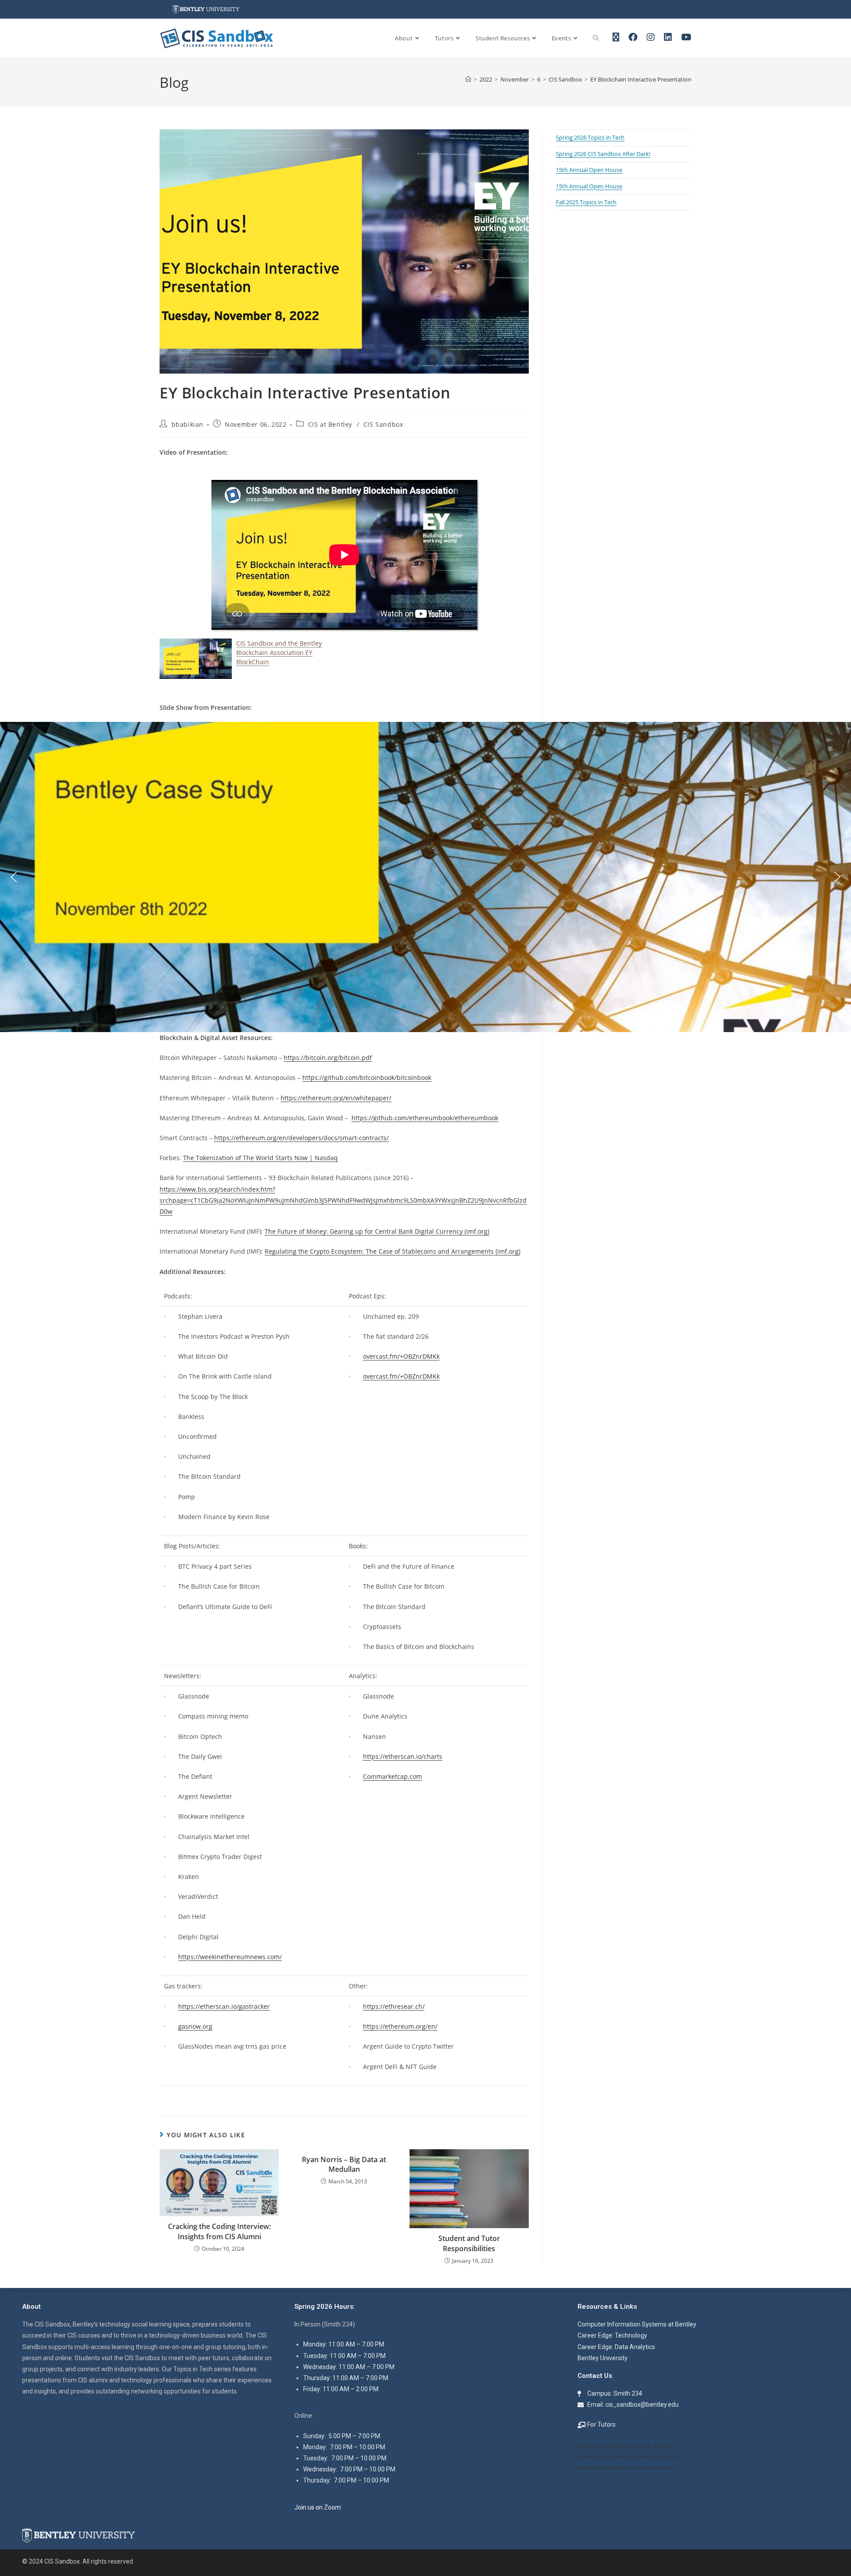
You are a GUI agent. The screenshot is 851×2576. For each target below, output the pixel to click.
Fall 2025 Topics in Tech (586, 202)
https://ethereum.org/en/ (400, 2026)
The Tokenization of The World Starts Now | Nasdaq (260, 1158)
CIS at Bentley (330, 424)
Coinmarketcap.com (392, 1776)
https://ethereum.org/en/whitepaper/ (336, 1098)
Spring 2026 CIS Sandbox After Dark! (603, 154)
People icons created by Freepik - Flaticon (625, 2445)
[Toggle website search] (596, 38)
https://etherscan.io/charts (403, 1756)
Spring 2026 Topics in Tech (590, 137)
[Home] (468, 79)
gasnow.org (195, 2026)
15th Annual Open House (589, 170)
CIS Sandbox (383, 424)
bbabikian (187, 424)
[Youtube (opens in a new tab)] (686, 37)
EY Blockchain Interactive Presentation (641, 79)
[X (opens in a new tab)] (616, 37)
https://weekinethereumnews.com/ (230, 1957)
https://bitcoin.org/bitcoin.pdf (328, 1058)
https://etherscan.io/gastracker (224, 2006)
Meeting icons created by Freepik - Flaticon (627, 2468)
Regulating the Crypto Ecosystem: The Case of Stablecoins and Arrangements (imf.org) (392, 1251)
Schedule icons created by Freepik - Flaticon (628, 2457)
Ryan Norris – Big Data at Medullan (344, 2164)
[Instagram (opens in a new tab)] (651, 37)
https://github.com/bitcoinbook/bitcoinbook (367, 1078)
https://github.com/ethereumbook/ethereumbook (425, 1118)
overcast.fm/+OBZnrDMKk (401, 1356)
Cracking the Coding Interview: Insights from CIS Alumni (219, 2231)
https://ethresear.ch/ (394, 2006)
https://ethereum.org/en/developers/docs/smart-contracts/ (301, 1138)
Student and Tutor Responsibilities (469, 2243)
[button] (14, 877)
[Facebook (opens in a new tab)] (633, 37)
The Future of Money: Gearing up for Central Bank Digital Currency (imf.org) (377, 1231)
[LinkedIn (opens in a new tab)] (668, 37)
